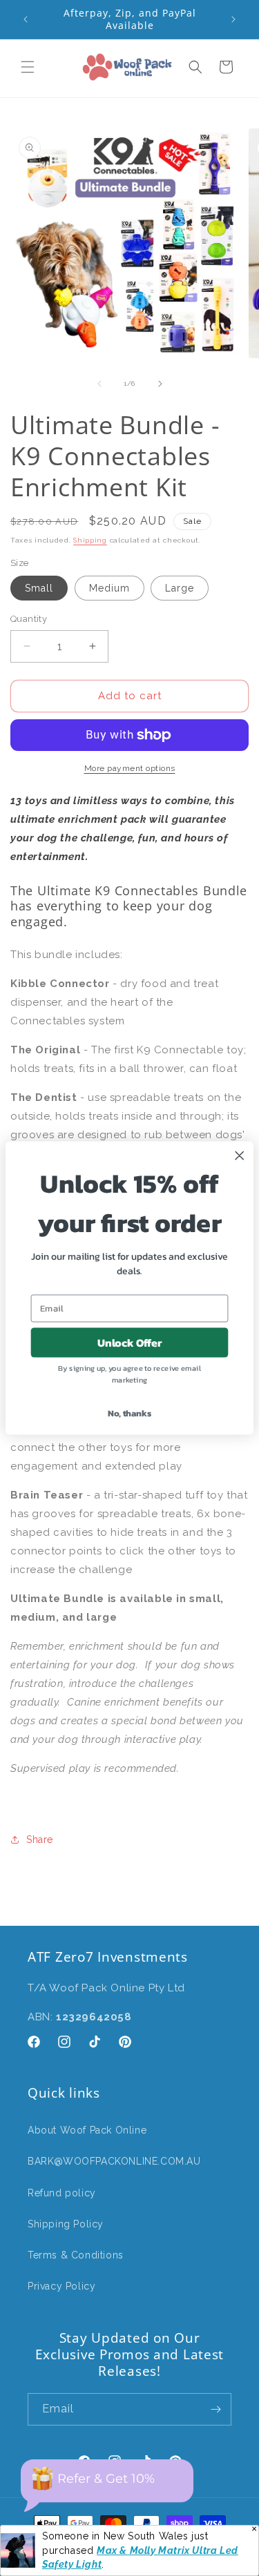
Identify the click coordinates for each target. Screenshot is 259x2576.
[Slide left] (99, 384)
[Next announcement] (233, 19)
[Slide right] (160, 384)
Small (39, 588)
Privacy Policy (61, 2286)
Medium (109, 588)
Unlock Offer (129, 1343)
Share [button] (40, 1840)
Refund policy (62, 2193)
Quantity (29, 619)
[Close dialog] (240, 1155)
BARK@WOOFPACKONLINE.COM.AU (114, 2161)
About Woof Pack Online (87, 2130)
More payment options (130, 768)
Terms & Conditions (76, 2255)
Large (180, 588)
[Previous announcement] (26, 19)
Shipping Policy (66, 2224)
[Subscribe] (215, 2409)
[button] (28, 67)
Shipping (90, 540)
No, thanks (129, 1413)
